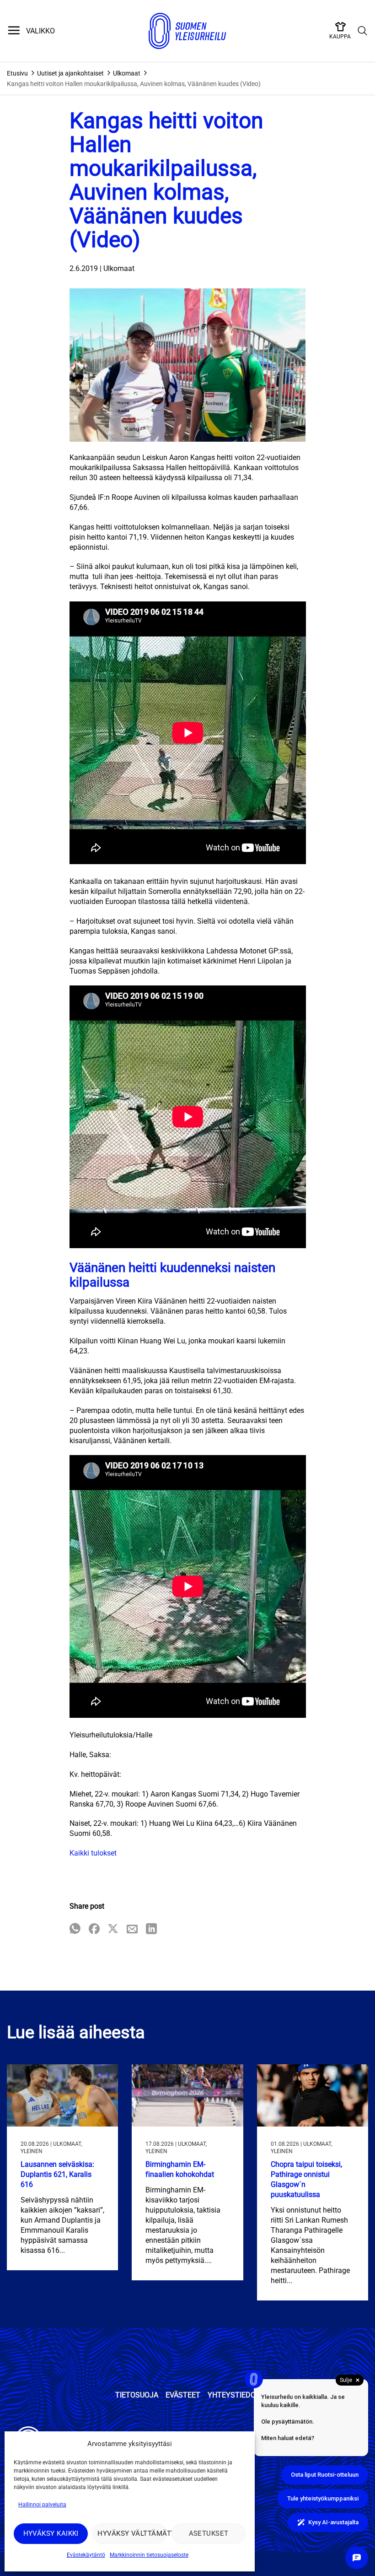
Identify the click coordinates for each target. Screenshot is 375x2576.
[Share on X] (113, 1929)
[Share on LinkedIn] (151, 1929)
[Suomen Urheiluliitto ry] (187, 31)
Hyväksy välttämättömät (132, 2533)
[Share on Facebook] (94, 1929)
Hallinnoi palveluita (42, 2505)
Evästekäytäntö (86, 2555)
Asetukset (209, 2533)
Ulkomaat (127, 73)
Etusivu (17, 73)
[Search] (363, 31)
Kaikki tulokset (93, 1853)
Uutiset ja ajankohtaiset (70, 73)
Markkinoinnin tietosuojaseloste (149, 2555)
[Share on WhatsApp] (75, 1929)
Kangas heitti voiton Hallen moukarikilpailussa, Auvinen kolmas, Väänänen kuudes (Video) (134, 84)
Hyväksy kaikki (51, 2533)
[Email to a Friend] (132, 1929)
